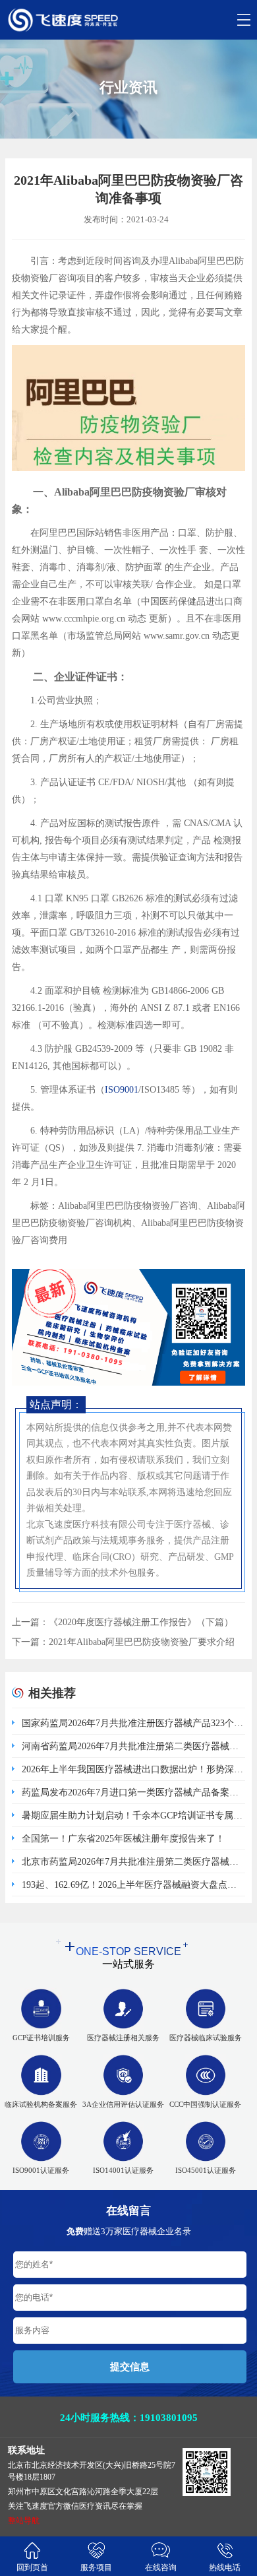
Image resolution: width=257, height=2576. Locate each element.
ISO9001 (122, 1090)
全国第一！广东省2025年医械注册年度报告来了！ (123, 1839)
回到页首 (32, 2567)
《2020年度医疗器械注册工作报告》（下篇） (141, 1622)
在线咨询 (161, 2567)
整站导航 (24, 2521)
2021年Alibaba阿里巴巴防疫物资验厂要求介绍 (142, 1642)
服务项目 (96, 2567)
